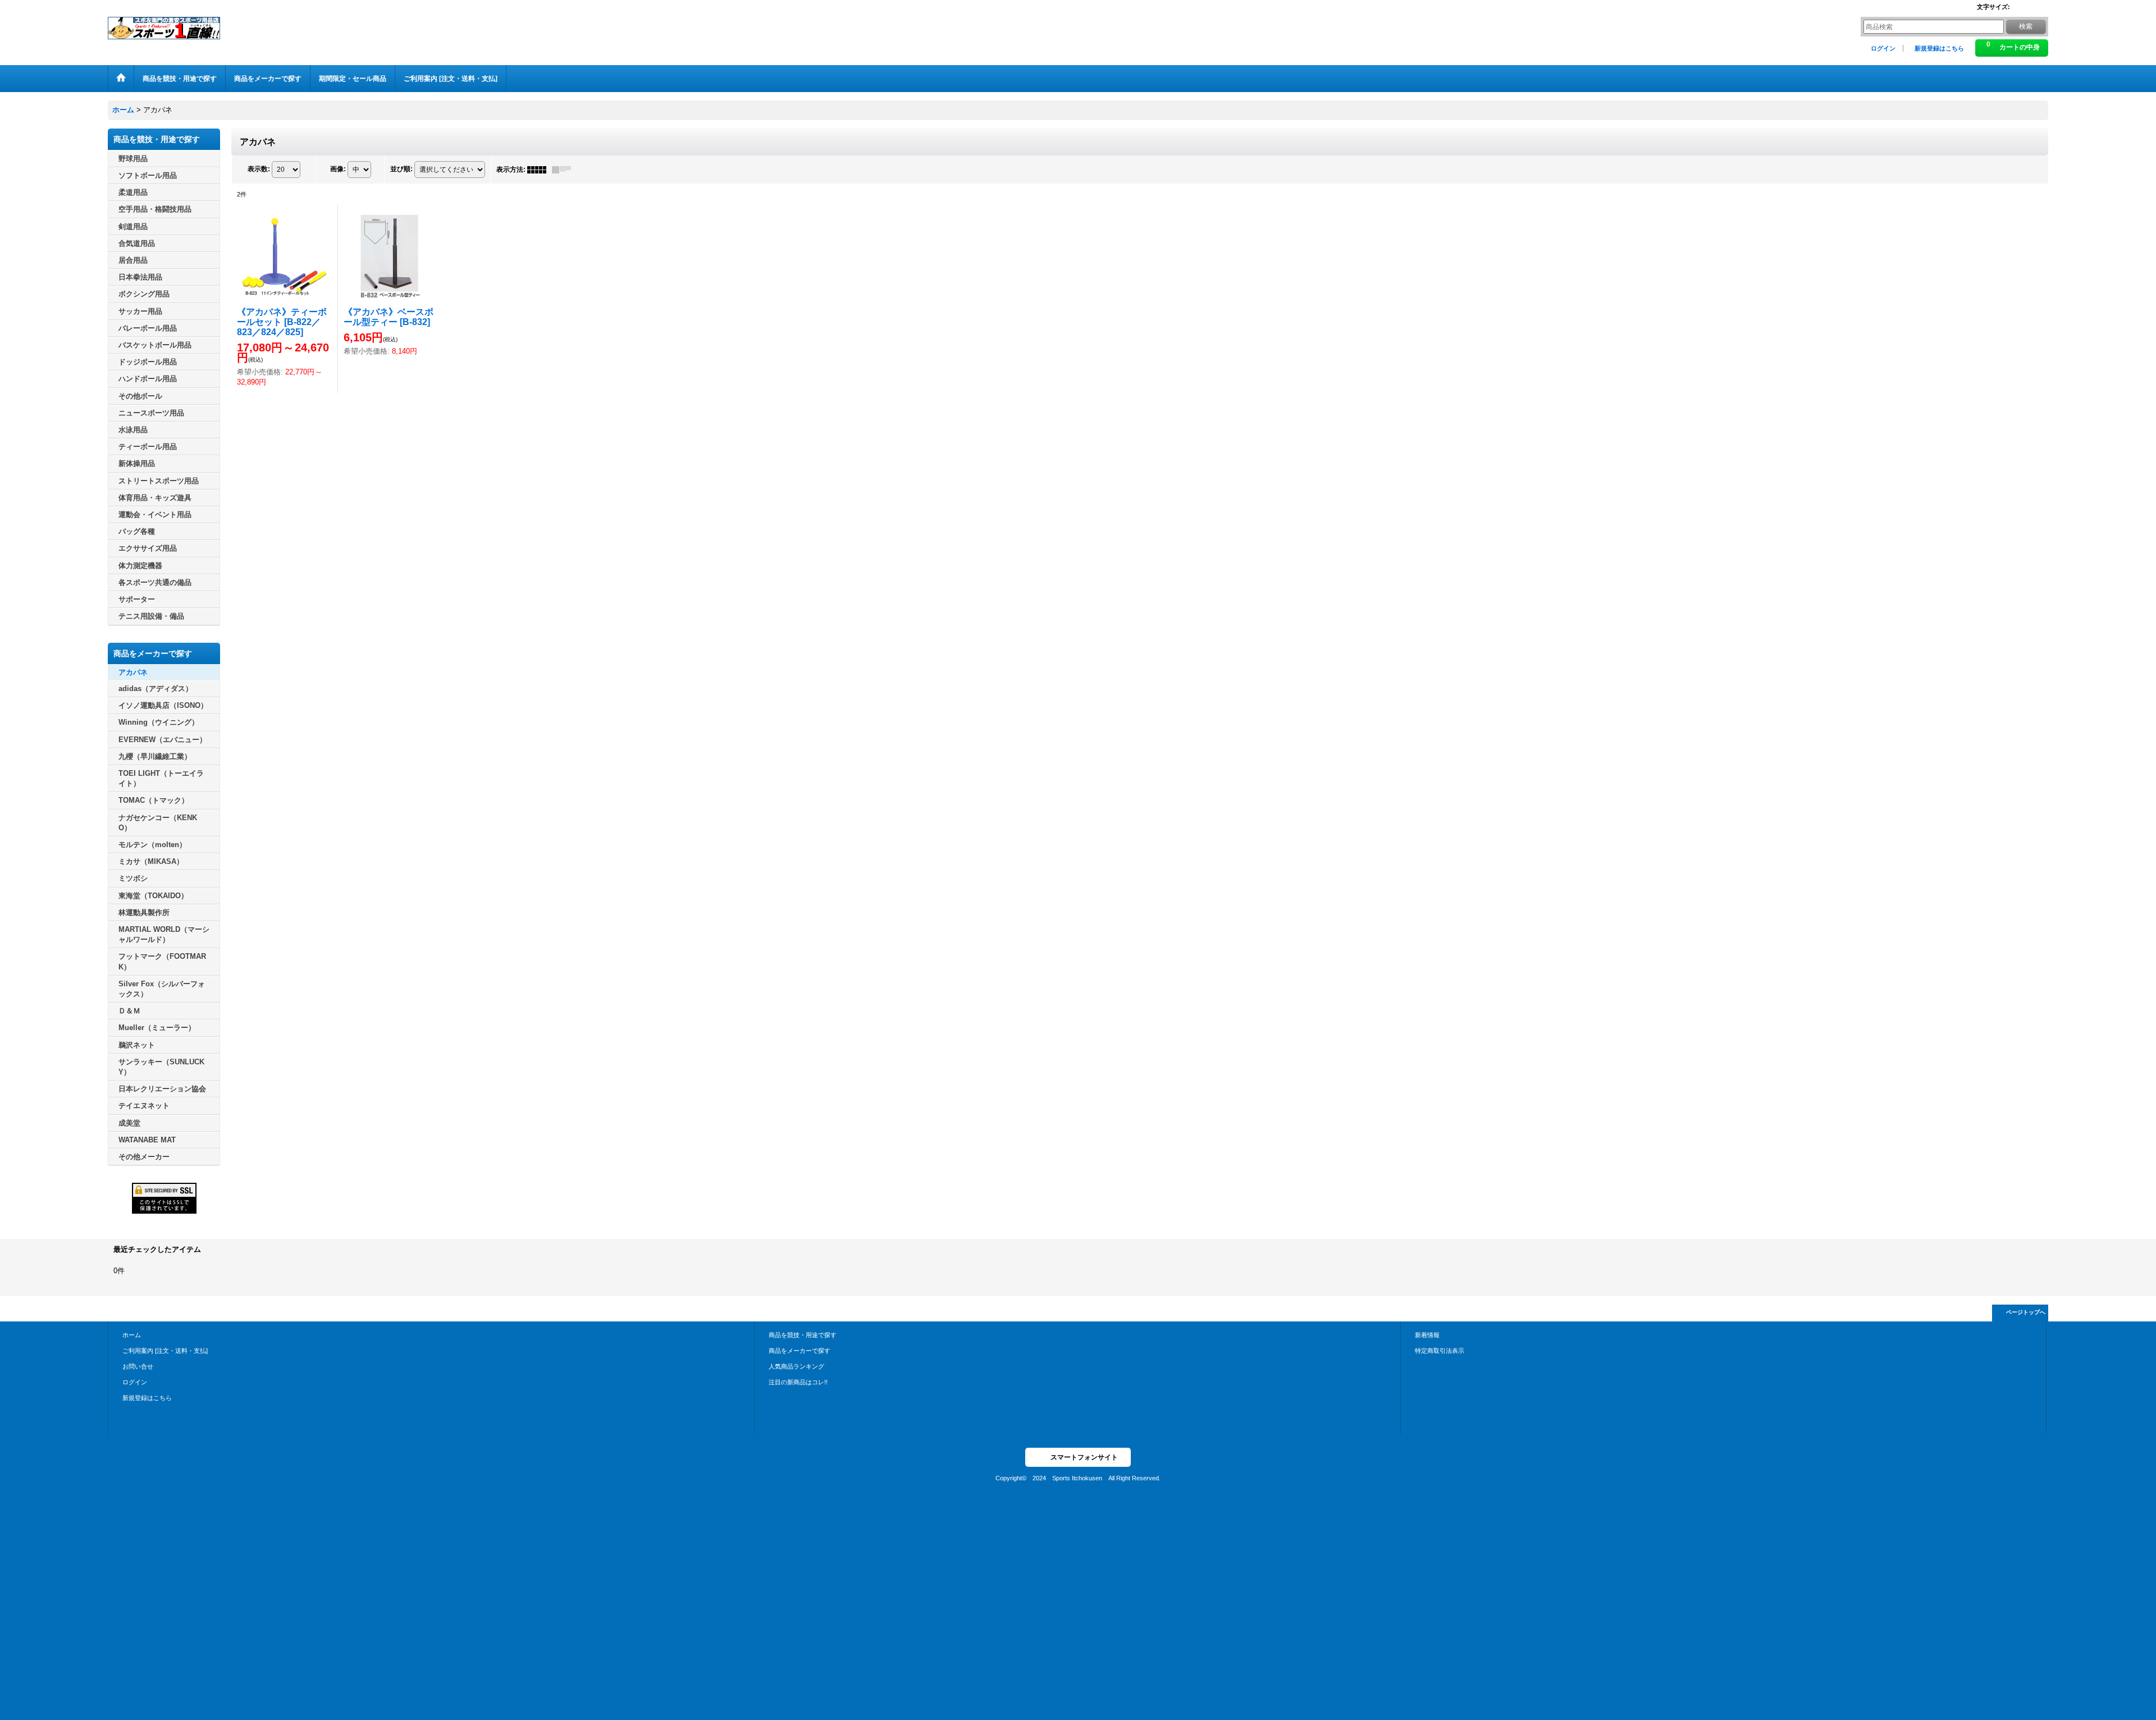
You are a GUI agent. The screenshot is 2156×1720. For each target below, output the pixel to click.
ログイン (1883, 48)
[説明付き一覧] (564, 170)
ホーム (132, 1335)
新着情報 (1427, 1335)
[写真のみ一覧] (540, 170)
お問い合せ (138, 1366)
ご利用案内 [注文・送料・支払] (165, 1351)
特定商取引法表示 (1440, 1351)
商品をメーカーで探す (800, 1351)
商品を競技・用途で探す (803, 1335)
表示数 (259, 169)
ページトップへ (2026, 1312)
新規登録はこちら (1939, 48)
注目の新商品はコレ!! (798, 1382)
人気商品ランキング (796, 1366)
